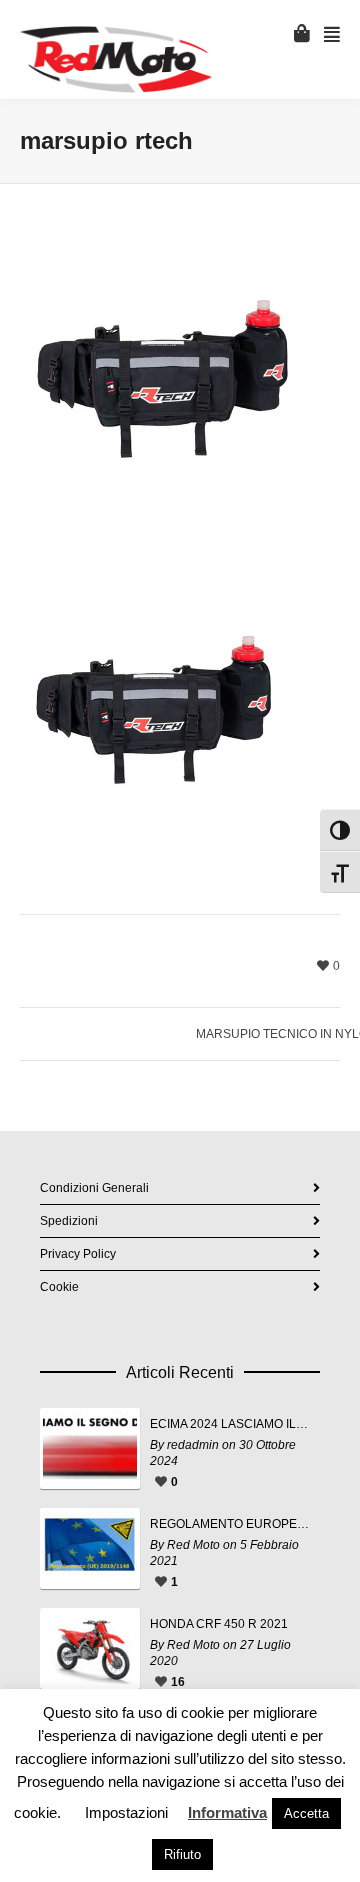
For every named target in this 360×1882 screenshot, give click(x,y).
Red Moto (193, 1545)
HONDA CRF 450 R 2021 (219, 1624)
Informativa (227, 1812)
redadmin (193, 1445)
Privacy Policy (78, 1254)
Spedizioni (69, 1221)
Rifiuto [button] (182, 1854)
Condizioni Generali (94, 1188)
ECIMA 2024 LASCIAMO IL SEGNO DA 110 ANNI (230, 1424)
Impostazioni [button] (126, 1812)
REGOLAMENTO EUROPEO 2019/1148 (230, 1524)
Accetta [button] (306, 1813)
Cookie (59, 1287)
